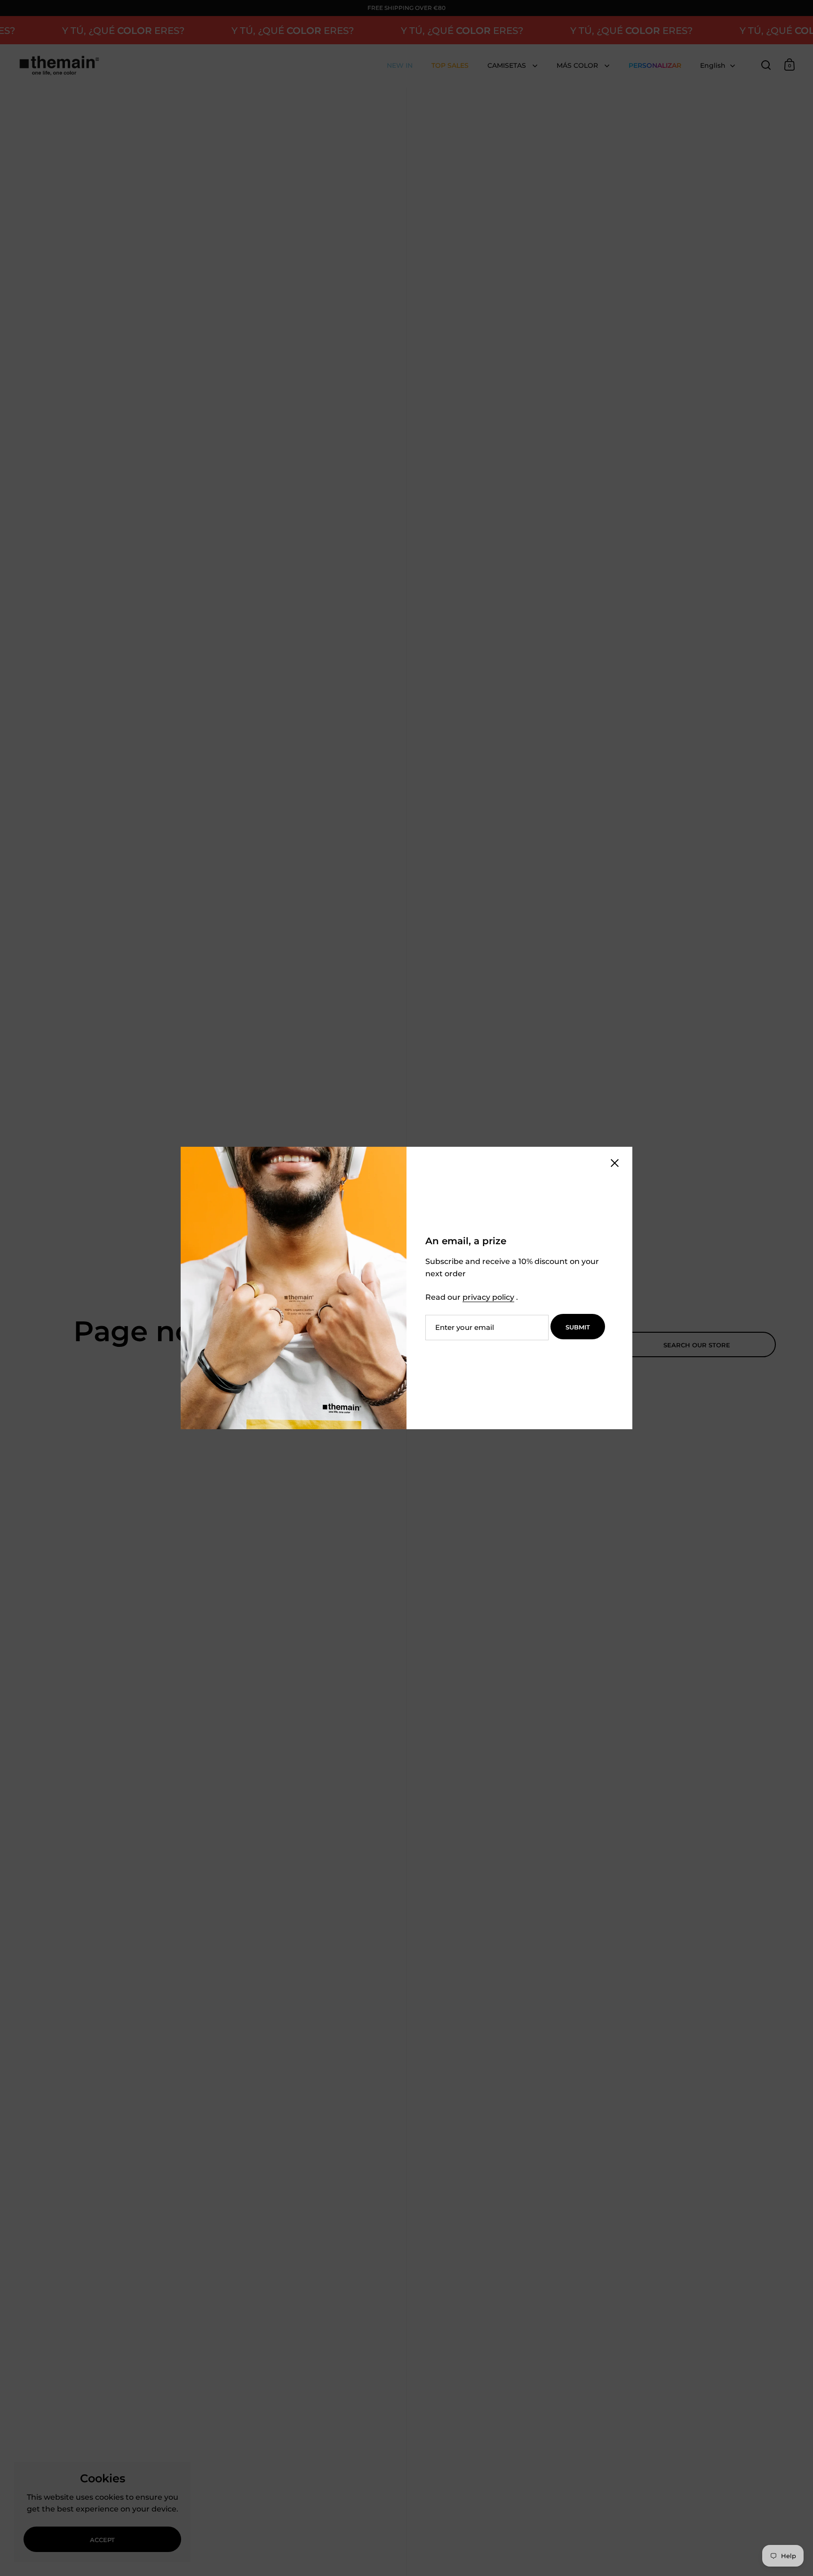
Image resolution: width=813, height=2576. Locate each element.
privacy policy (488, 1297)
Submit (578, 1327)
